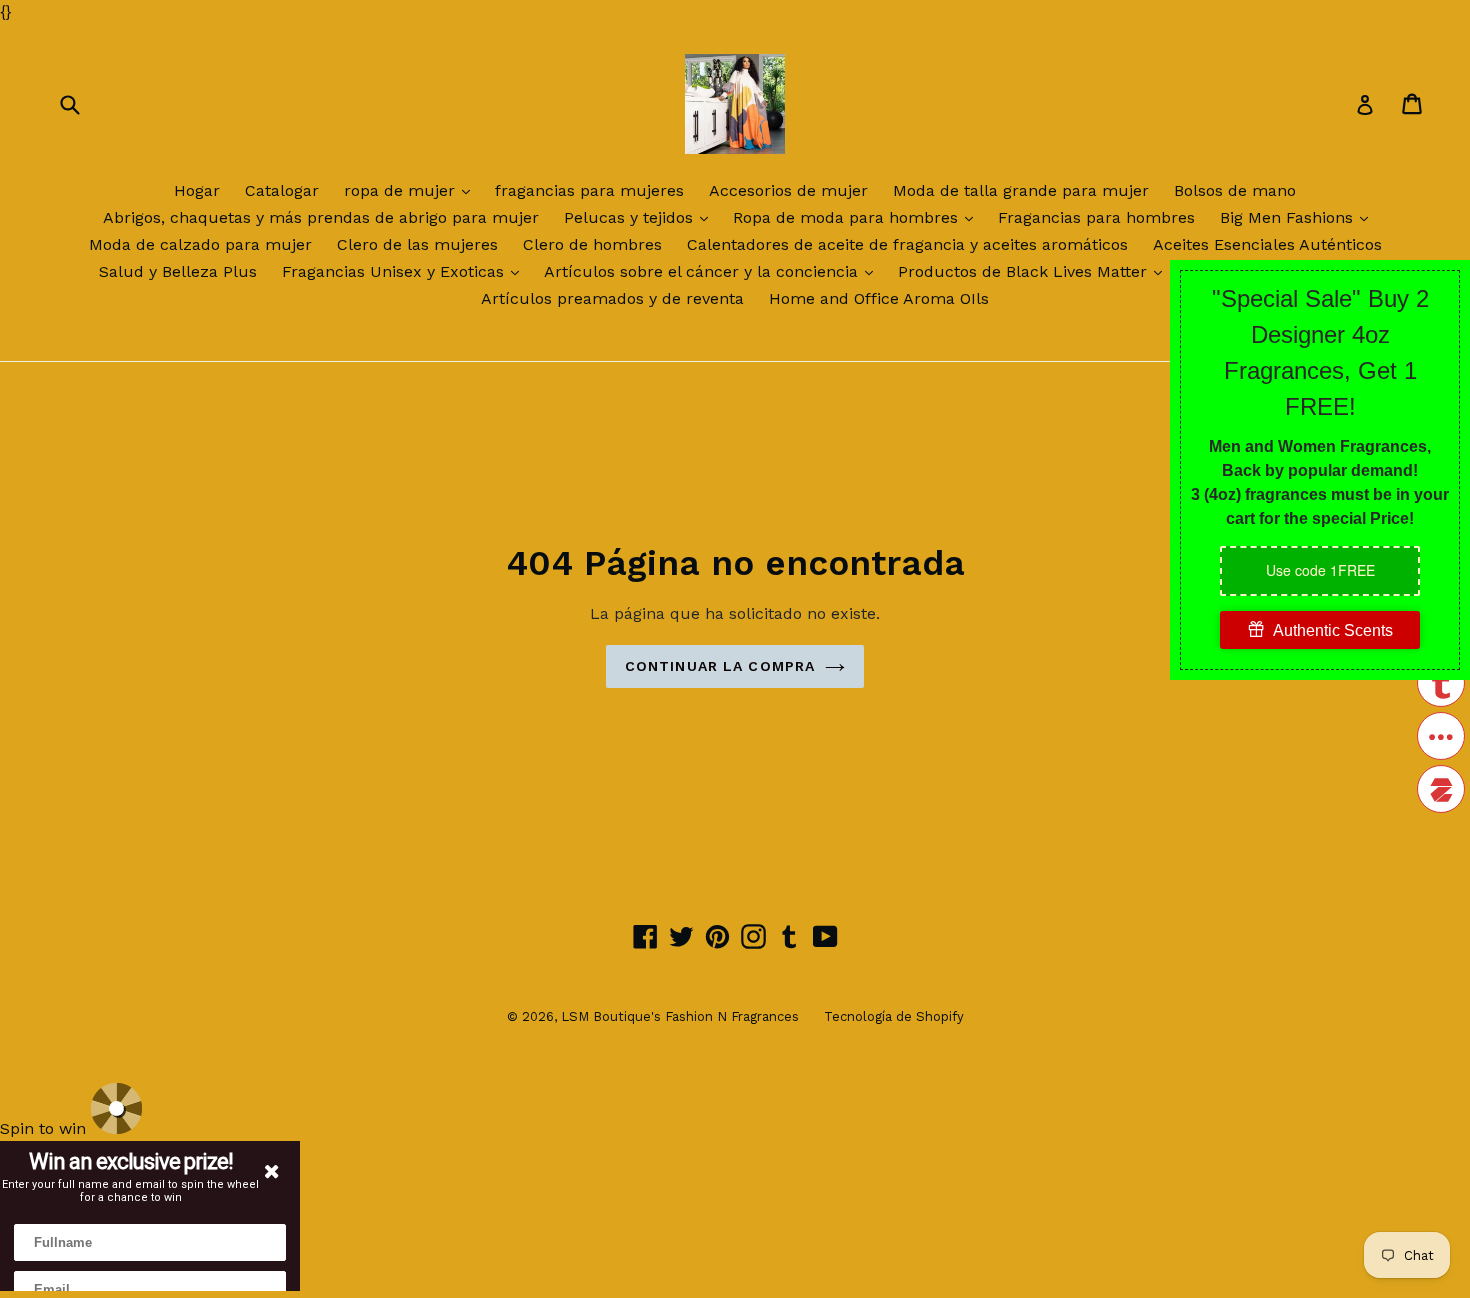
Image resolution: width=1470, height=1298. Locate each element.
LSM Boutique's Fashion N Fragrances (680, 1016)
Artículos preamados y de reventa (612, 298)
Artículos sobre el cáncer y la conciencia (713, 271)
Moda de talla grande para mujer (1021, 190)
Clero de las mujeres (417, 244)
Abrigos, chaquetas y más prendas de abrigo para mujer (321, 217)
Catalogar (282, 190)
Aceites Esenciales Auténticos (1267, 244)
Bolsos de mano (1235, 190)
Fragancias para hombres (1096, 217)
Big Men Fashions (1299, 217)
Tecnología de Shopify (894, 1016)
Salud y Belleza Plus (178, 271)
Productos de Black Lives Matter (1035, 271)
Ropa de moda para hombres (858, 217)
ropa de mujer (412, 190)
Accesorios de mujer (788, 190)
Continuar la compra (720, 666)
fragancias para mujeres (589, 190)
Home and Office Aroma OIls (879, 298)
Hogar (197, 190)
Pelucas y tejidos (641, 217)
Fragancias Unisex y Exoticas (405, 271)
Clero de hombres (592, 244)
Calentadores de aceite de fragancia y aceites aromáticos (907, 244)
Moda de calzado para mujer (200, 244)
